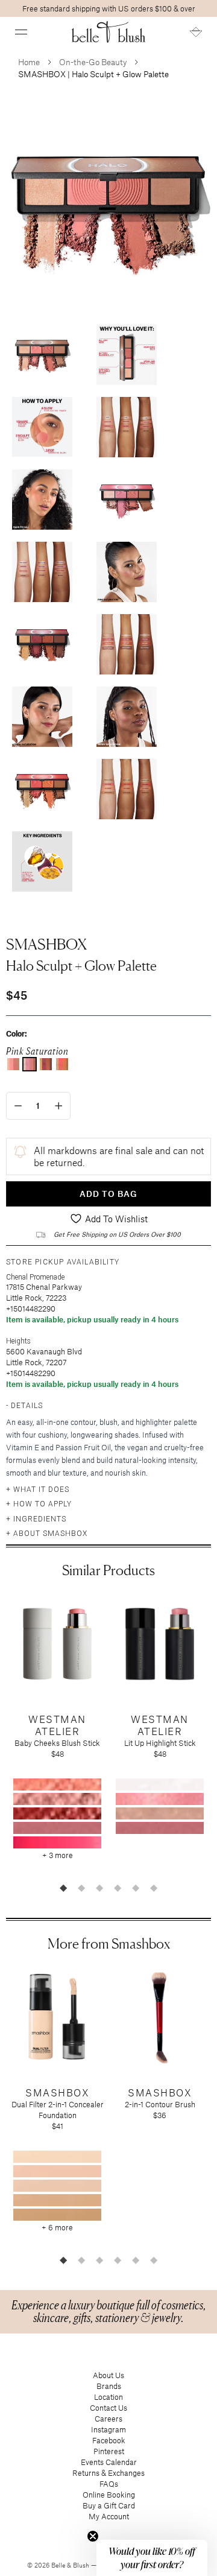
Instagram (108, 2429)
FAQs (109, 2484)
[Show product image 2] (127, 355)
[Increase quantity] (59, 1106)
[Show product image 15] (42, 861)
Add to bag (108, 1194)
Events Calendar (109, 2462)
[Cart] (196, 32)
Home (29, 62)
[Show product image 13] (42, 789)
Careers (108, 2419)
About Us (108, 2375)
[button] (21, 32)
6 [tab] (154, 1888)
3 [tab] (99, 1888)
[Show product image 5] (42, 500)
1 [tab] (63, 1888)
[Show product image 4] (127, 427)
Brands (109, 2386)
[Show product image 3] (42, 427)
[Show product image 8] (127, 572)
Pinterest (109, 2451)
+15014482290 (31, 1309)
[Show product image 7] (42, 572)
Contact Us (108, 2408)
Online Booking (109, 2495)
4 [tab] (118, 1888)
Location (108, 2397)
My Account (109, 2516)
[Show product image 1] (42, 355)
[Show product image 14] (127, 789)
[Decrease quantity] (18, 1106)
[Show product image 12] (127, 717)
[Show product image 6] (127, 500)
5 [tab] (136, 1888)
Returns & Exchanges (108, 2473)
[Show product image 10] (127, 644)
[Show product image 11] (42, 717)
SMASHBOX (46, 944)
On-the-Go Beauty (93, 62)
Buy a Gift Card (109, 2505)
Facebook (109, 2440)
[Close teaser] (93, 2536)
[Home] (109, 32)
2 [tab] (81, 1888)
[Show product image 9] (42, 644)
